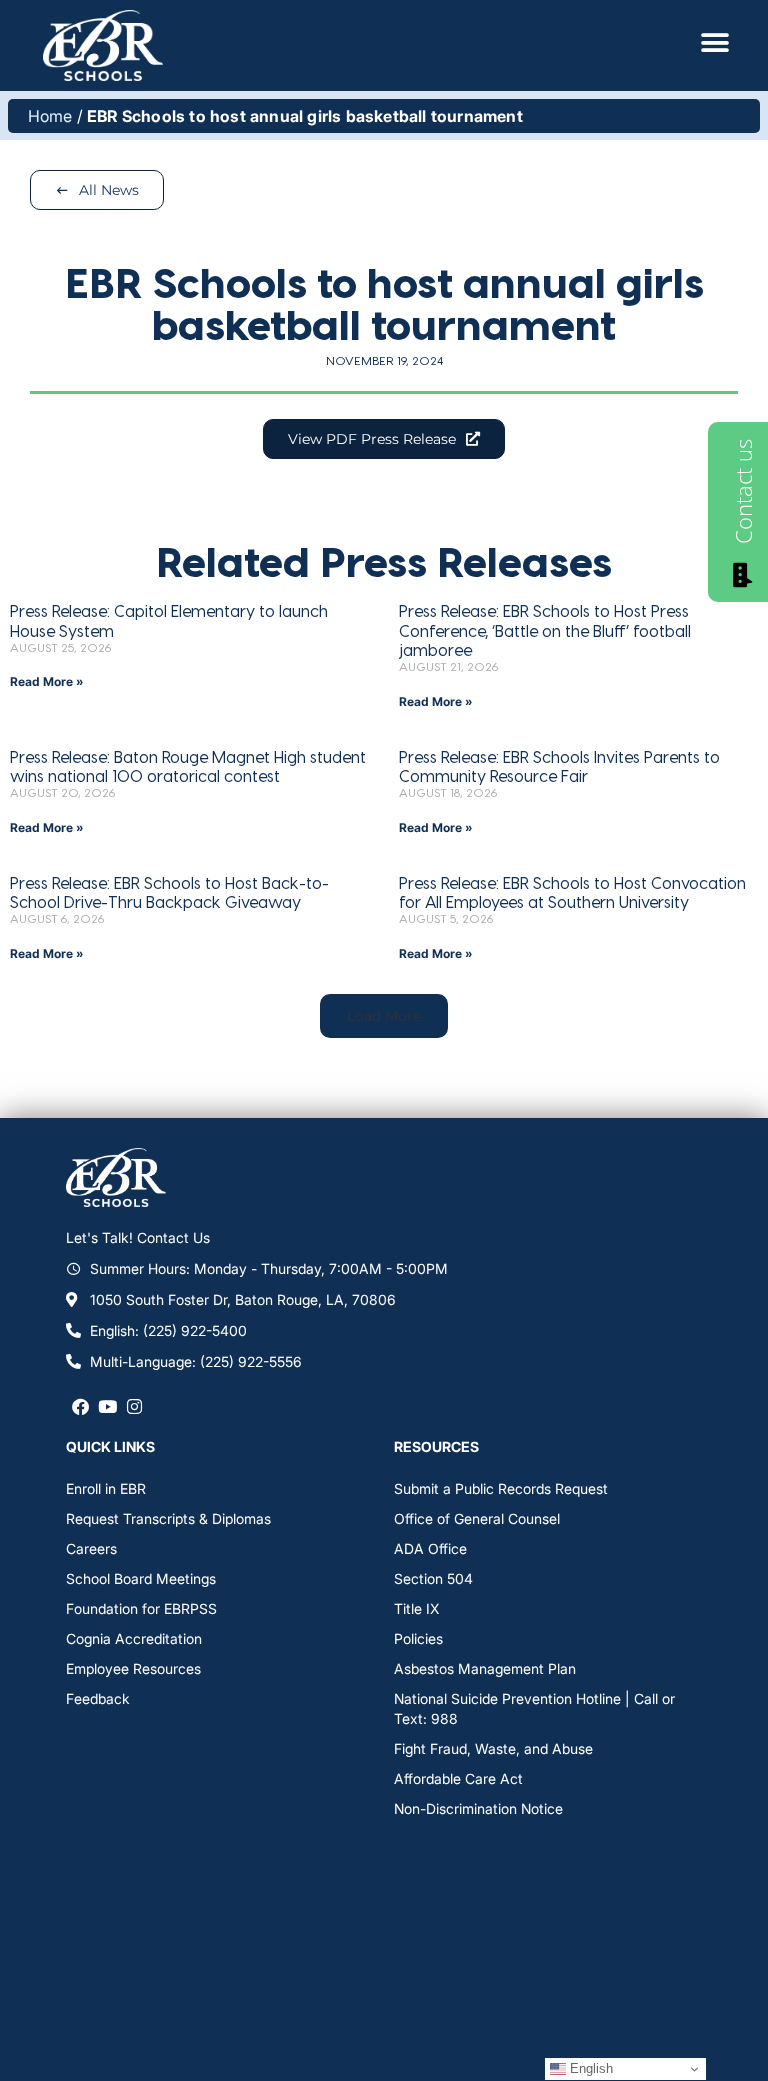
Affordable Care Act (458, 1778)
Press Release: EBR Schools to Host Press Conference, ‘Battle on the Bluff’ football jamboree (545, 629)
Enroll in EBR (106, 1488)
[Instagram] (134, 1405)
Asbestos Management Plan (485, 1668)
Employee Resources (133, 1668)
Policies (418, 1638)
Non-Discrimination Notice (478, 1808)
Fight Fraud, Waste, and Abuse (493, 1748)
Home (50, 116)
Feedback (98, 1698)
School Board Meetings (141, 1578)
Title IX (416, 1608)
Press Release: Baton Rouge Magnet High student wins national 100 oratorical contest (188, 766)
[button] (384, 1016)
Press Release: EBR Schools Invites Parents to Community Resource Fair (559, 766)
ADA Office (430, 1548)
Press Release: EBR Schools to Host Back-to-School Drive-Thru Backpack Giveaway (169, 892)
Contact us (743, 491)
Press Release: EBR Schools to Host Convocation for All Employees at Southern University (572, 892)
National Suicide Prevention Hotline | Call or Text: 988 (534, 1708)
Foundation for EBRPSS (141, 1608)
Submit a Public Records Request (501, 1488)
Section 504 (433, 1578)
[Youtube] (107, 1405)
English (589, 2068)
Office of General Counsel (477, 1518)
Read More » (47, 681)
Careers (91, 1548)
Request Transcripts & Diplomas (168, 1518)
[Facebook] (79, 1405)
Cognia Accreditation (134, 1638)
